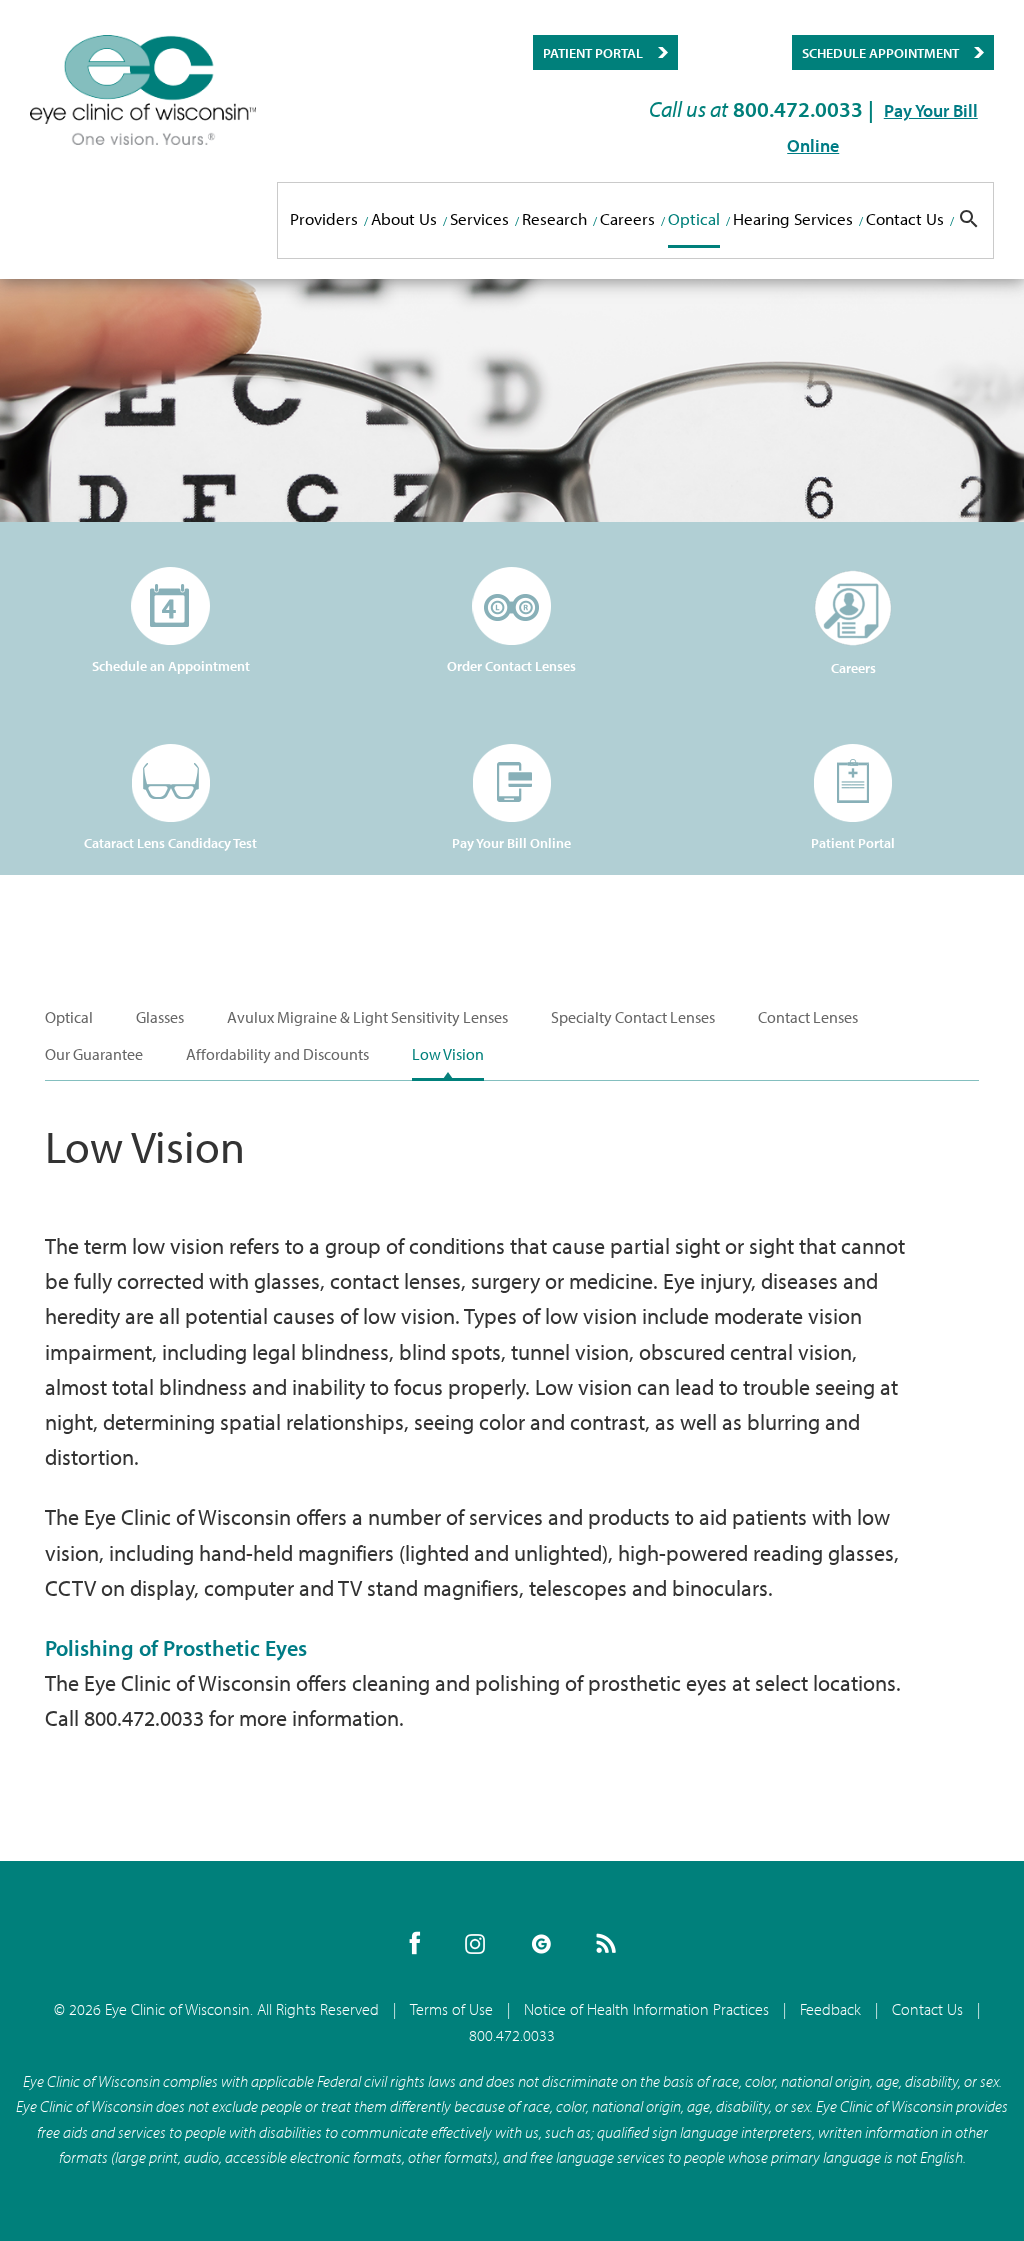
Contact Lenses (808, 1017)
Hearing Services (793, 218)
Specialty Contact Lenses (633, 1017)
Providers (324, 218)
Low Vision (448, 1054)
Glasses (160, 1017)
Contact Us (905, 218)
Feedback (830, 2009)
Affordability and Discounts (277, 1054)
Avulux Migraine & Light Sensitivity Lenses (367, 1017)
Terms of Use (451, 2009)
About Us (404, 218)
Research (554, 218)
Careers (627, 218)
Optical (694, 218)
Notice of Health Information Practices (646, 2009)
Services (479, 218)
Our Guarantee (94, 1054)
